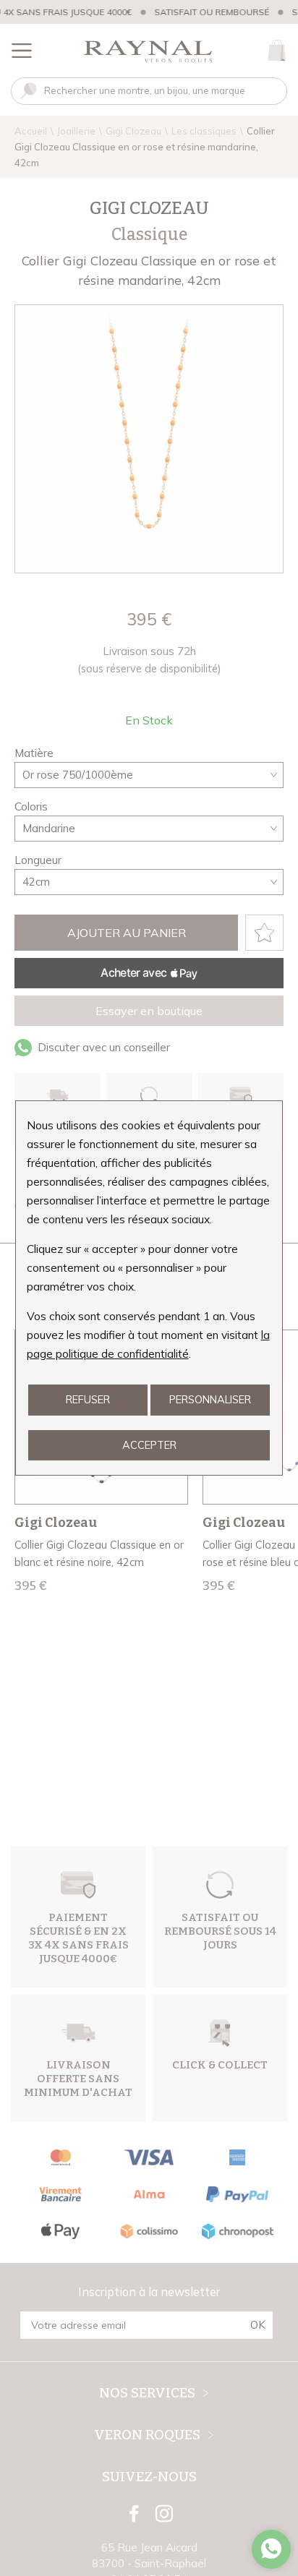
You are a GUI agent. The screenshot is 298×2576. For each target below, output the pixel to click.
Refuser (88, 1399)
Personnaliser (210, 1399)
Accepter (149, 1445)
